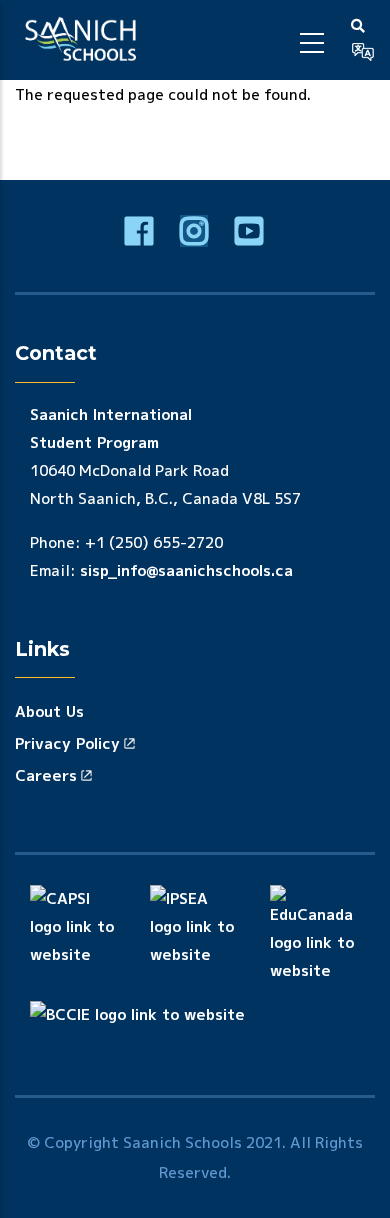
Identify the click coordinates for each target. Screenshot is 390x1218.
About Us (49, 711)
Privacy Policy (67, 743)
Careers (46, 775)
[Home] (84, 40)
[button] (363, 52)
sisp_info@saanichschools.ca (186, 570)
